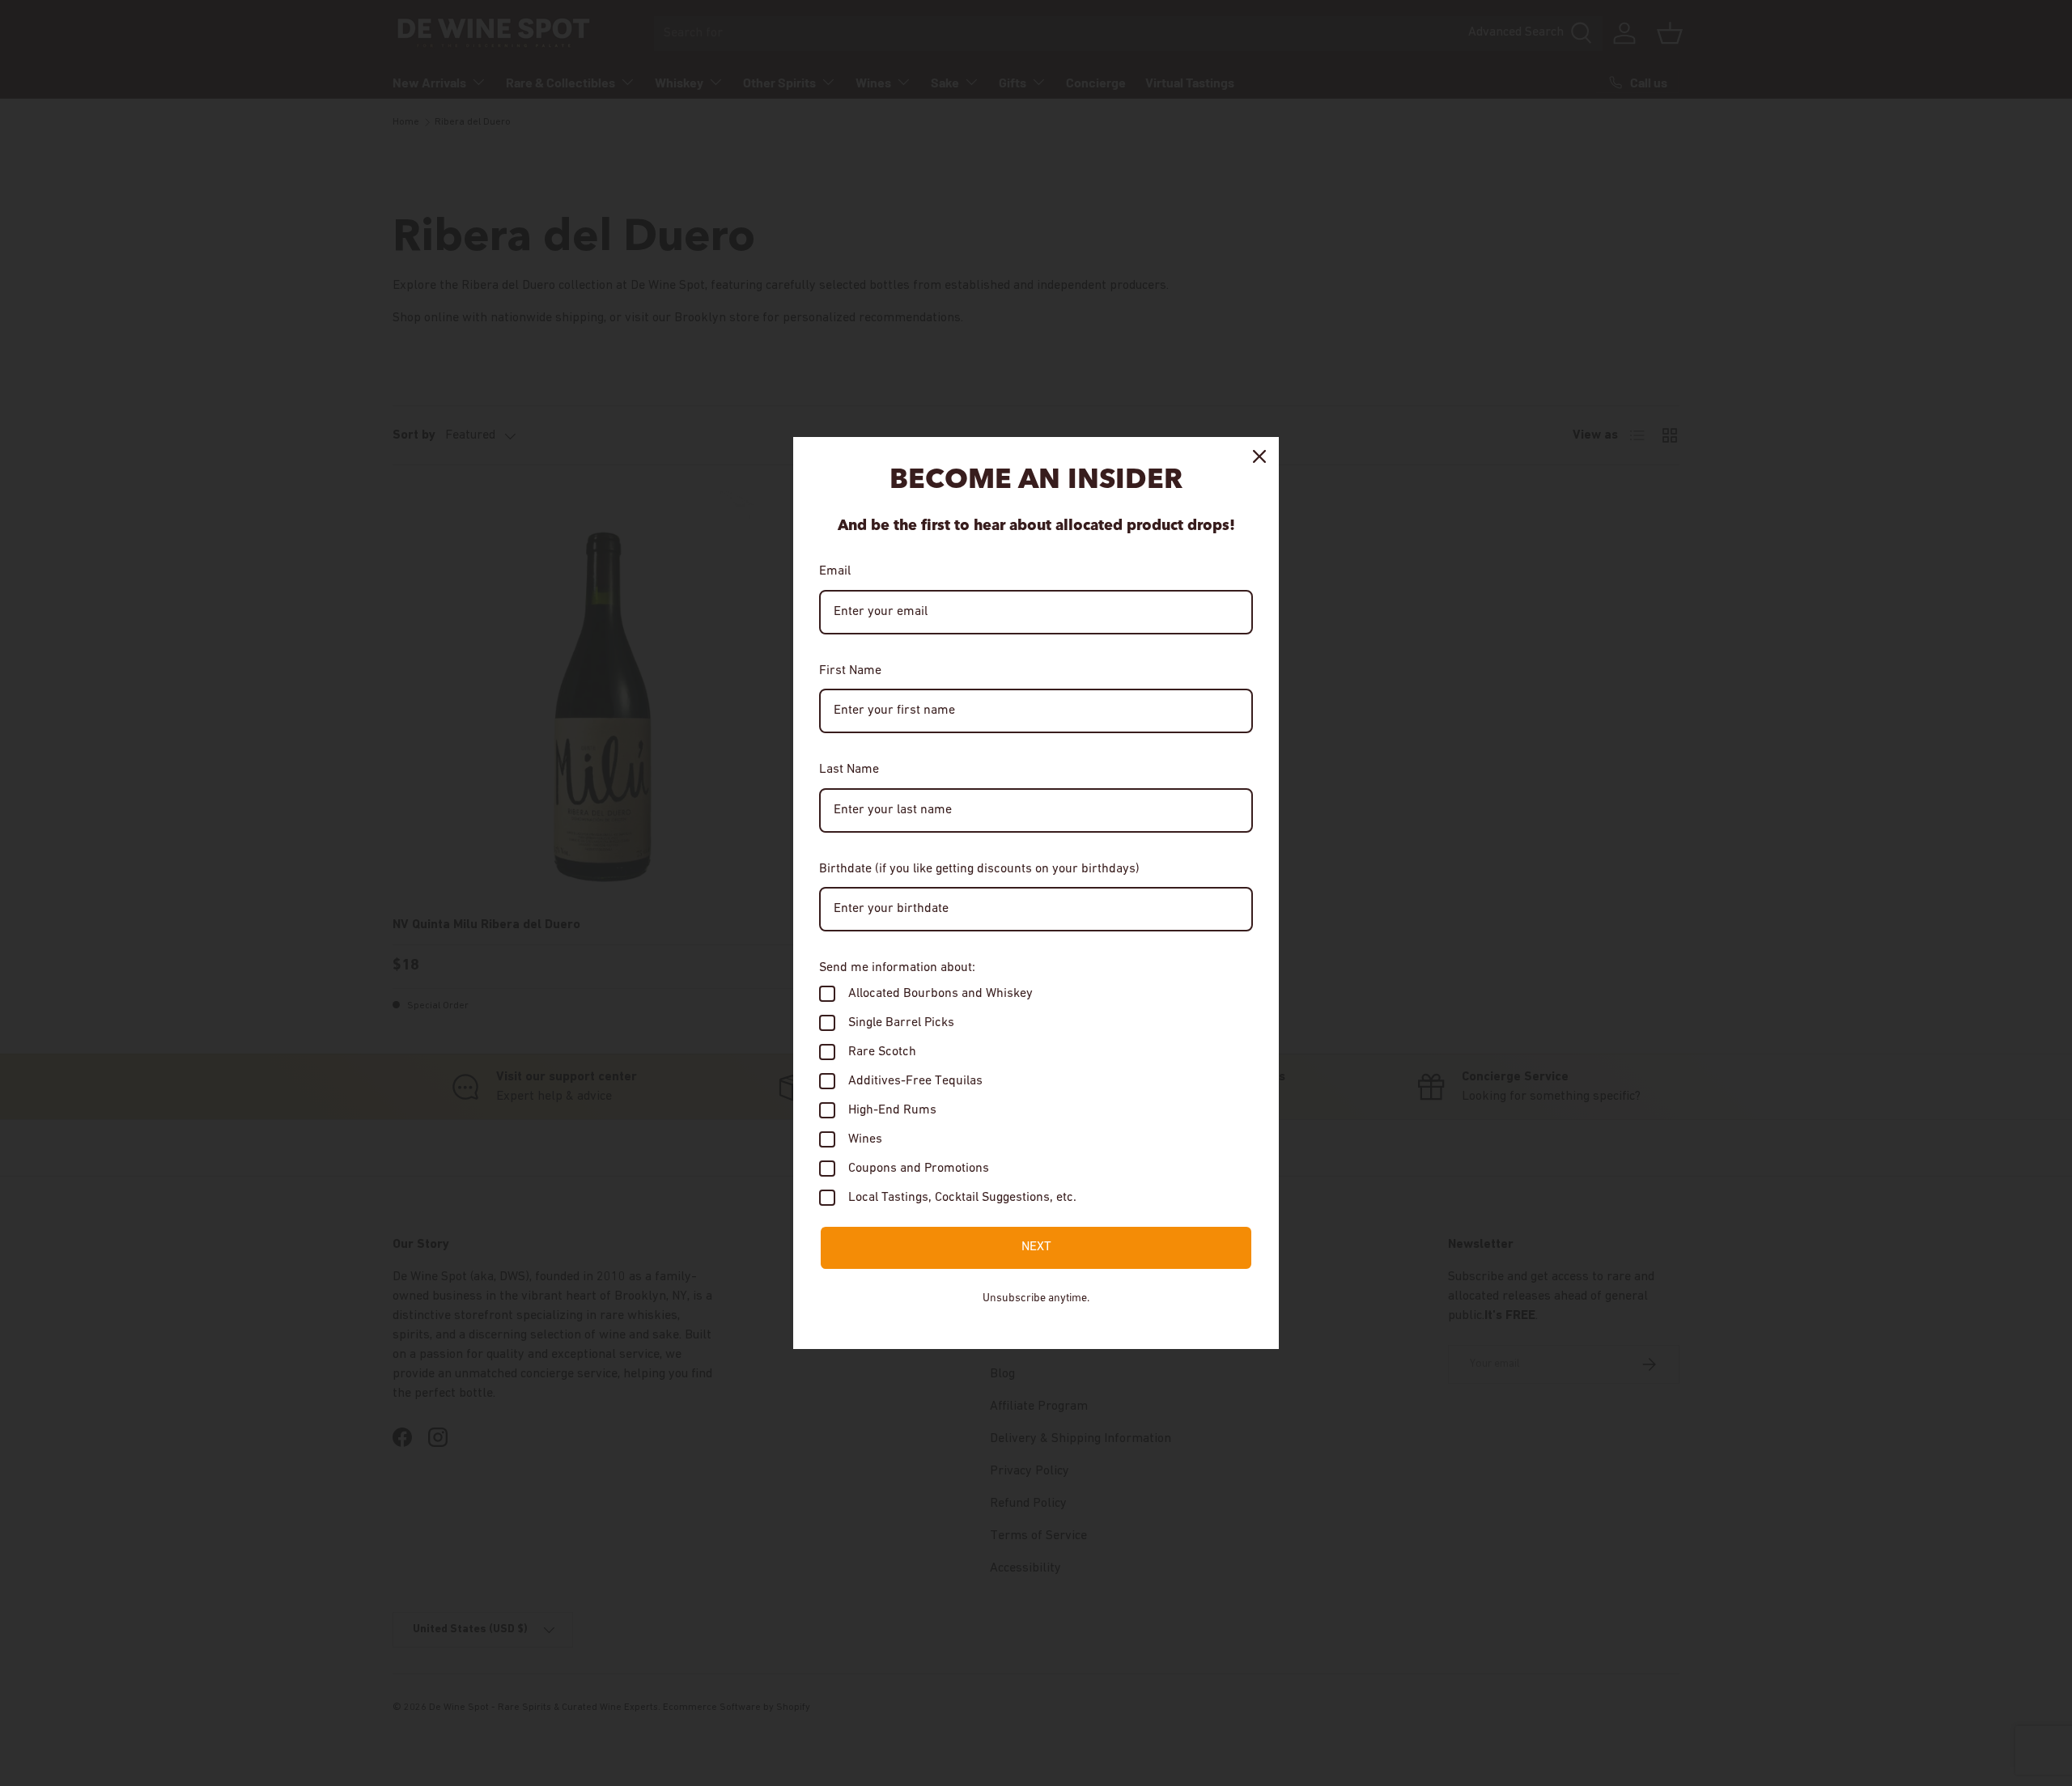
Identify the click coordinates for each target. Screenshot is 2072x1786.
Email (835, 571)
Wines (865, 1139)
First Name (850, 671)
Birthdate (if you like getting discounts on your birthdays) (979, 869)
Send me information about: (897, 968)
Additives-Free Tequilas (915, 1081)
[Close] (1259, 456)
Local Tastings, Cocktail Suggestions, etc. (962, 1198)
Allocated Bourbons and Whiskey (940, 994)
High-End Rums (892, 1110)
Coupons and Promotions (919, 1169)
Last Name (849, 770)
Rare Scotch (882, 1052)
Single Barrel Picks (901, 1023)
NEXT (1036, 1247)
